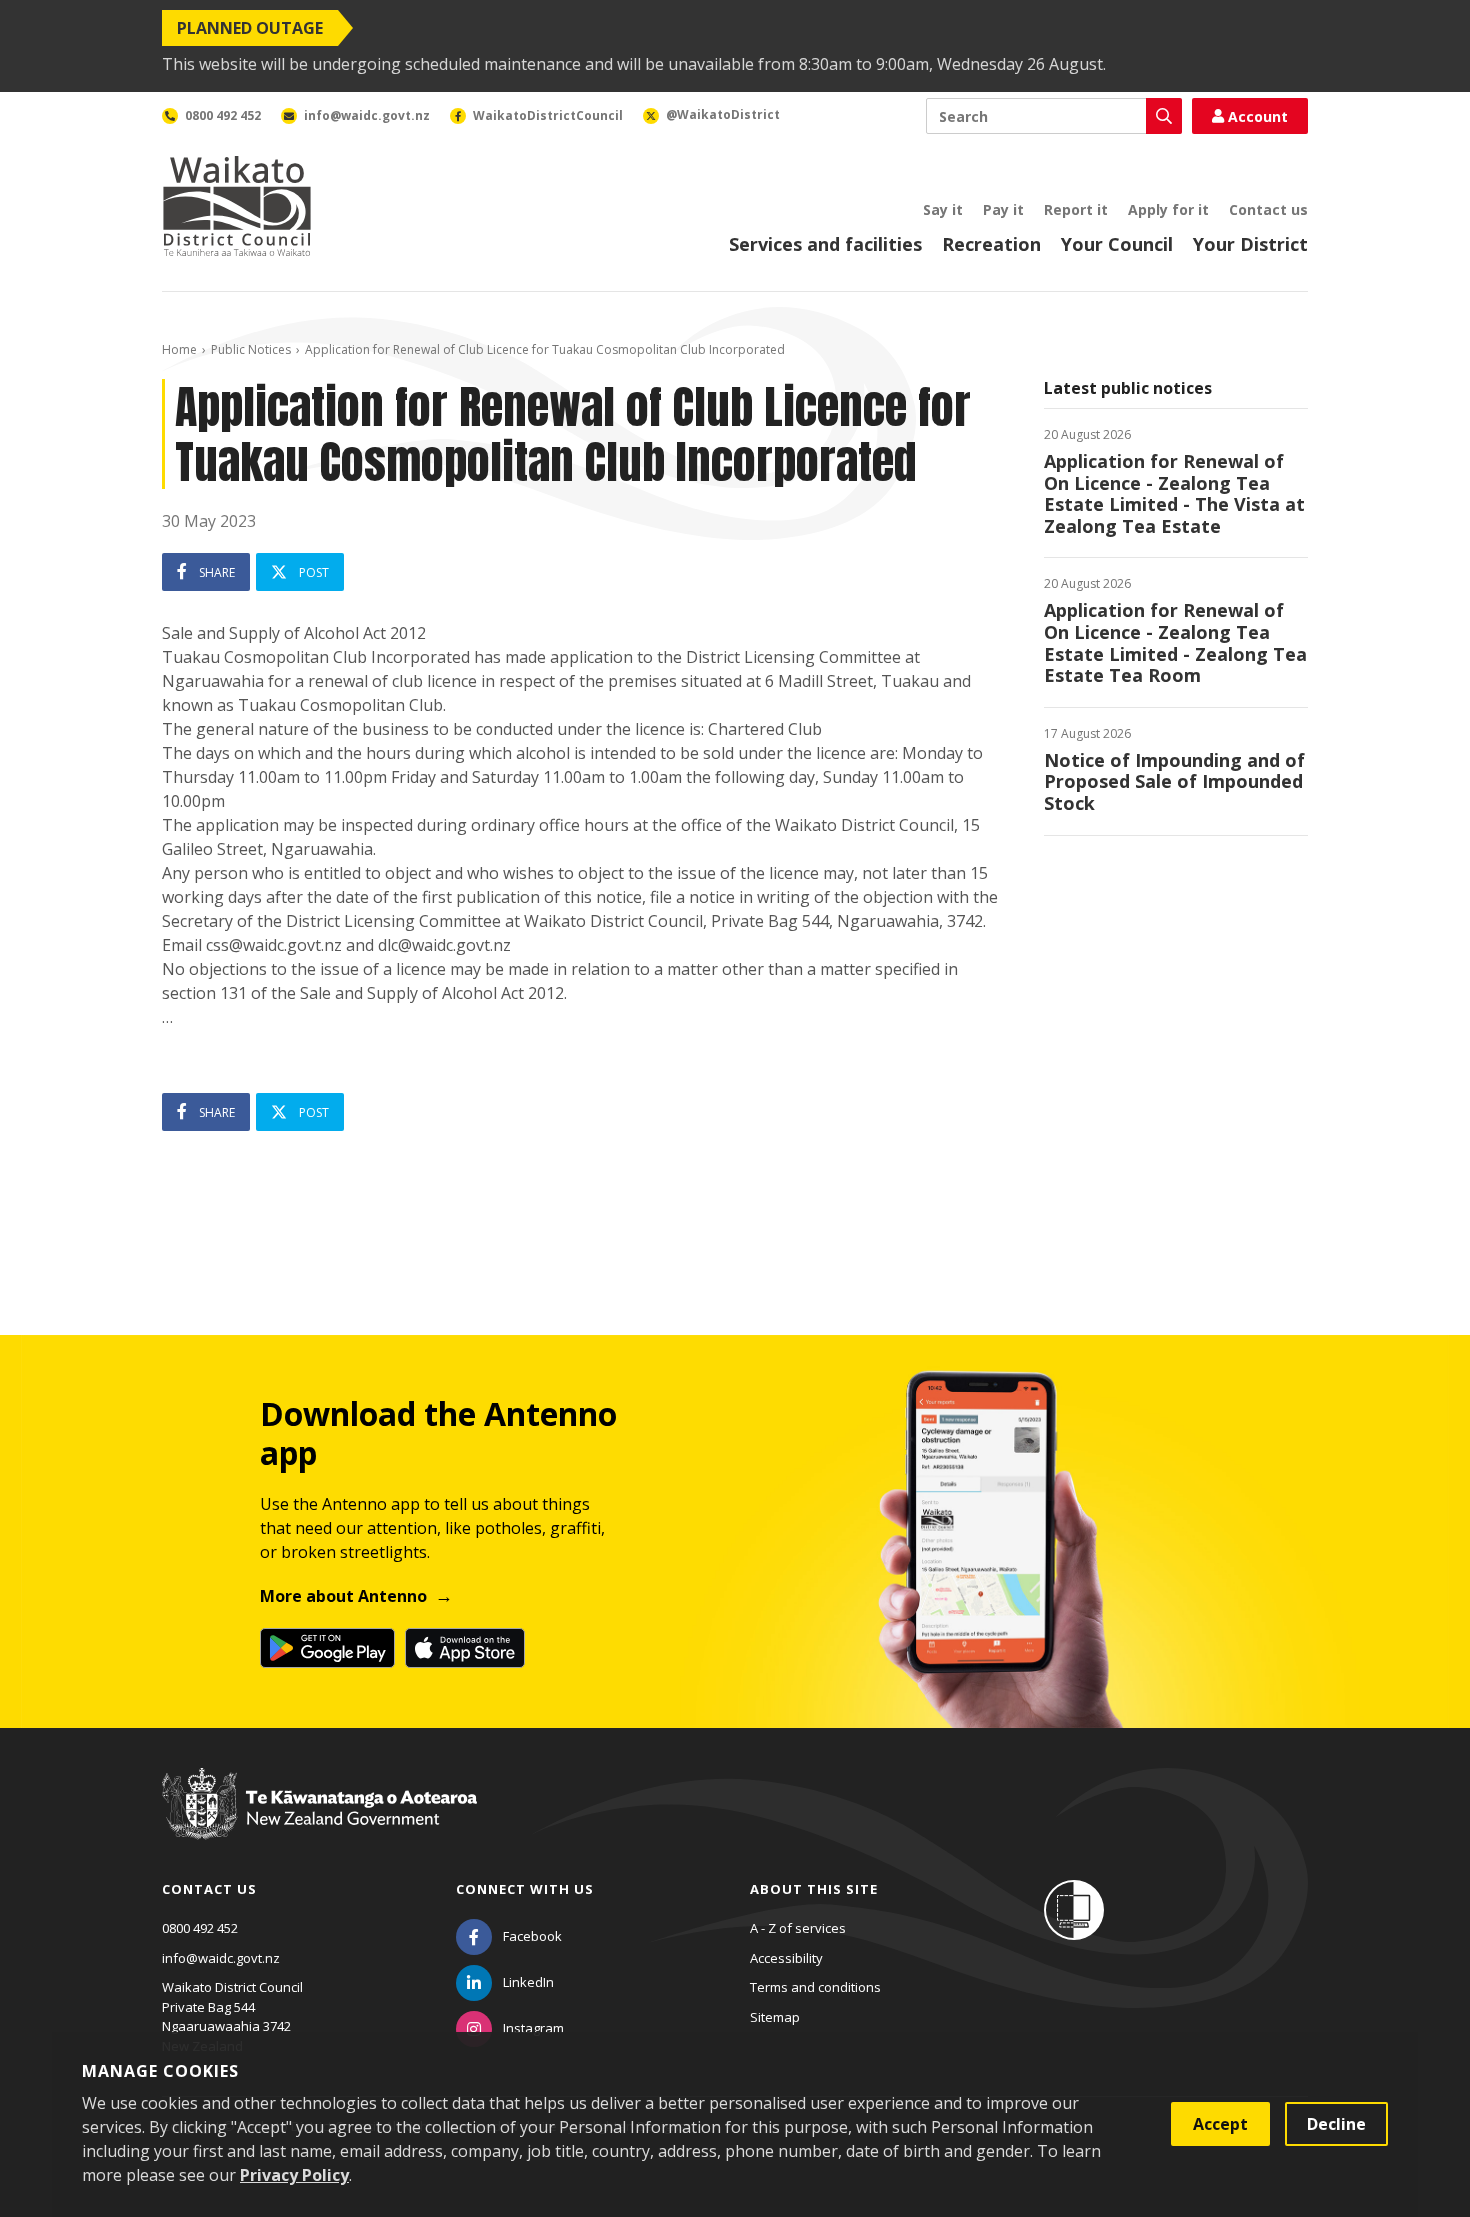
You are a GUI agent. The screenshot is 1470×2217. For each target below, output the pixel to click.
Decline (1336, 2124)
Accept (1220, 2124)
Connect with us (525, 1889)
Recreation (991, 244)
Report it (1076, 209)
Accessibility (786, 1958)
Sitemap (775, 2017)
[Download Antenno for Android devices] (327, 1648)
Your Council (1117, 244)
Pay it (1003, 209)
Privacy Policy (294, 2175)
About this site (814, 1889)
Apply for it (1168, 209)
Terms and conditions (815, 1987)
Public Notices (251, 349)
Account (1258, 116)
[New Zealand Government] (319, 1822)
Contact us (1268, 209)
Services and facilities (825, 244)
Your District (1250, 244)
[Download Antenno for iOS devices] (465, 1648)
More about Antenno (343, 1596)
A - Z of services (798, 1928)
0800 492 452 (200, 1928)
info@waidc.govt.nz (221, 1958)
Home (179, 349)
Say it (943, 209)
